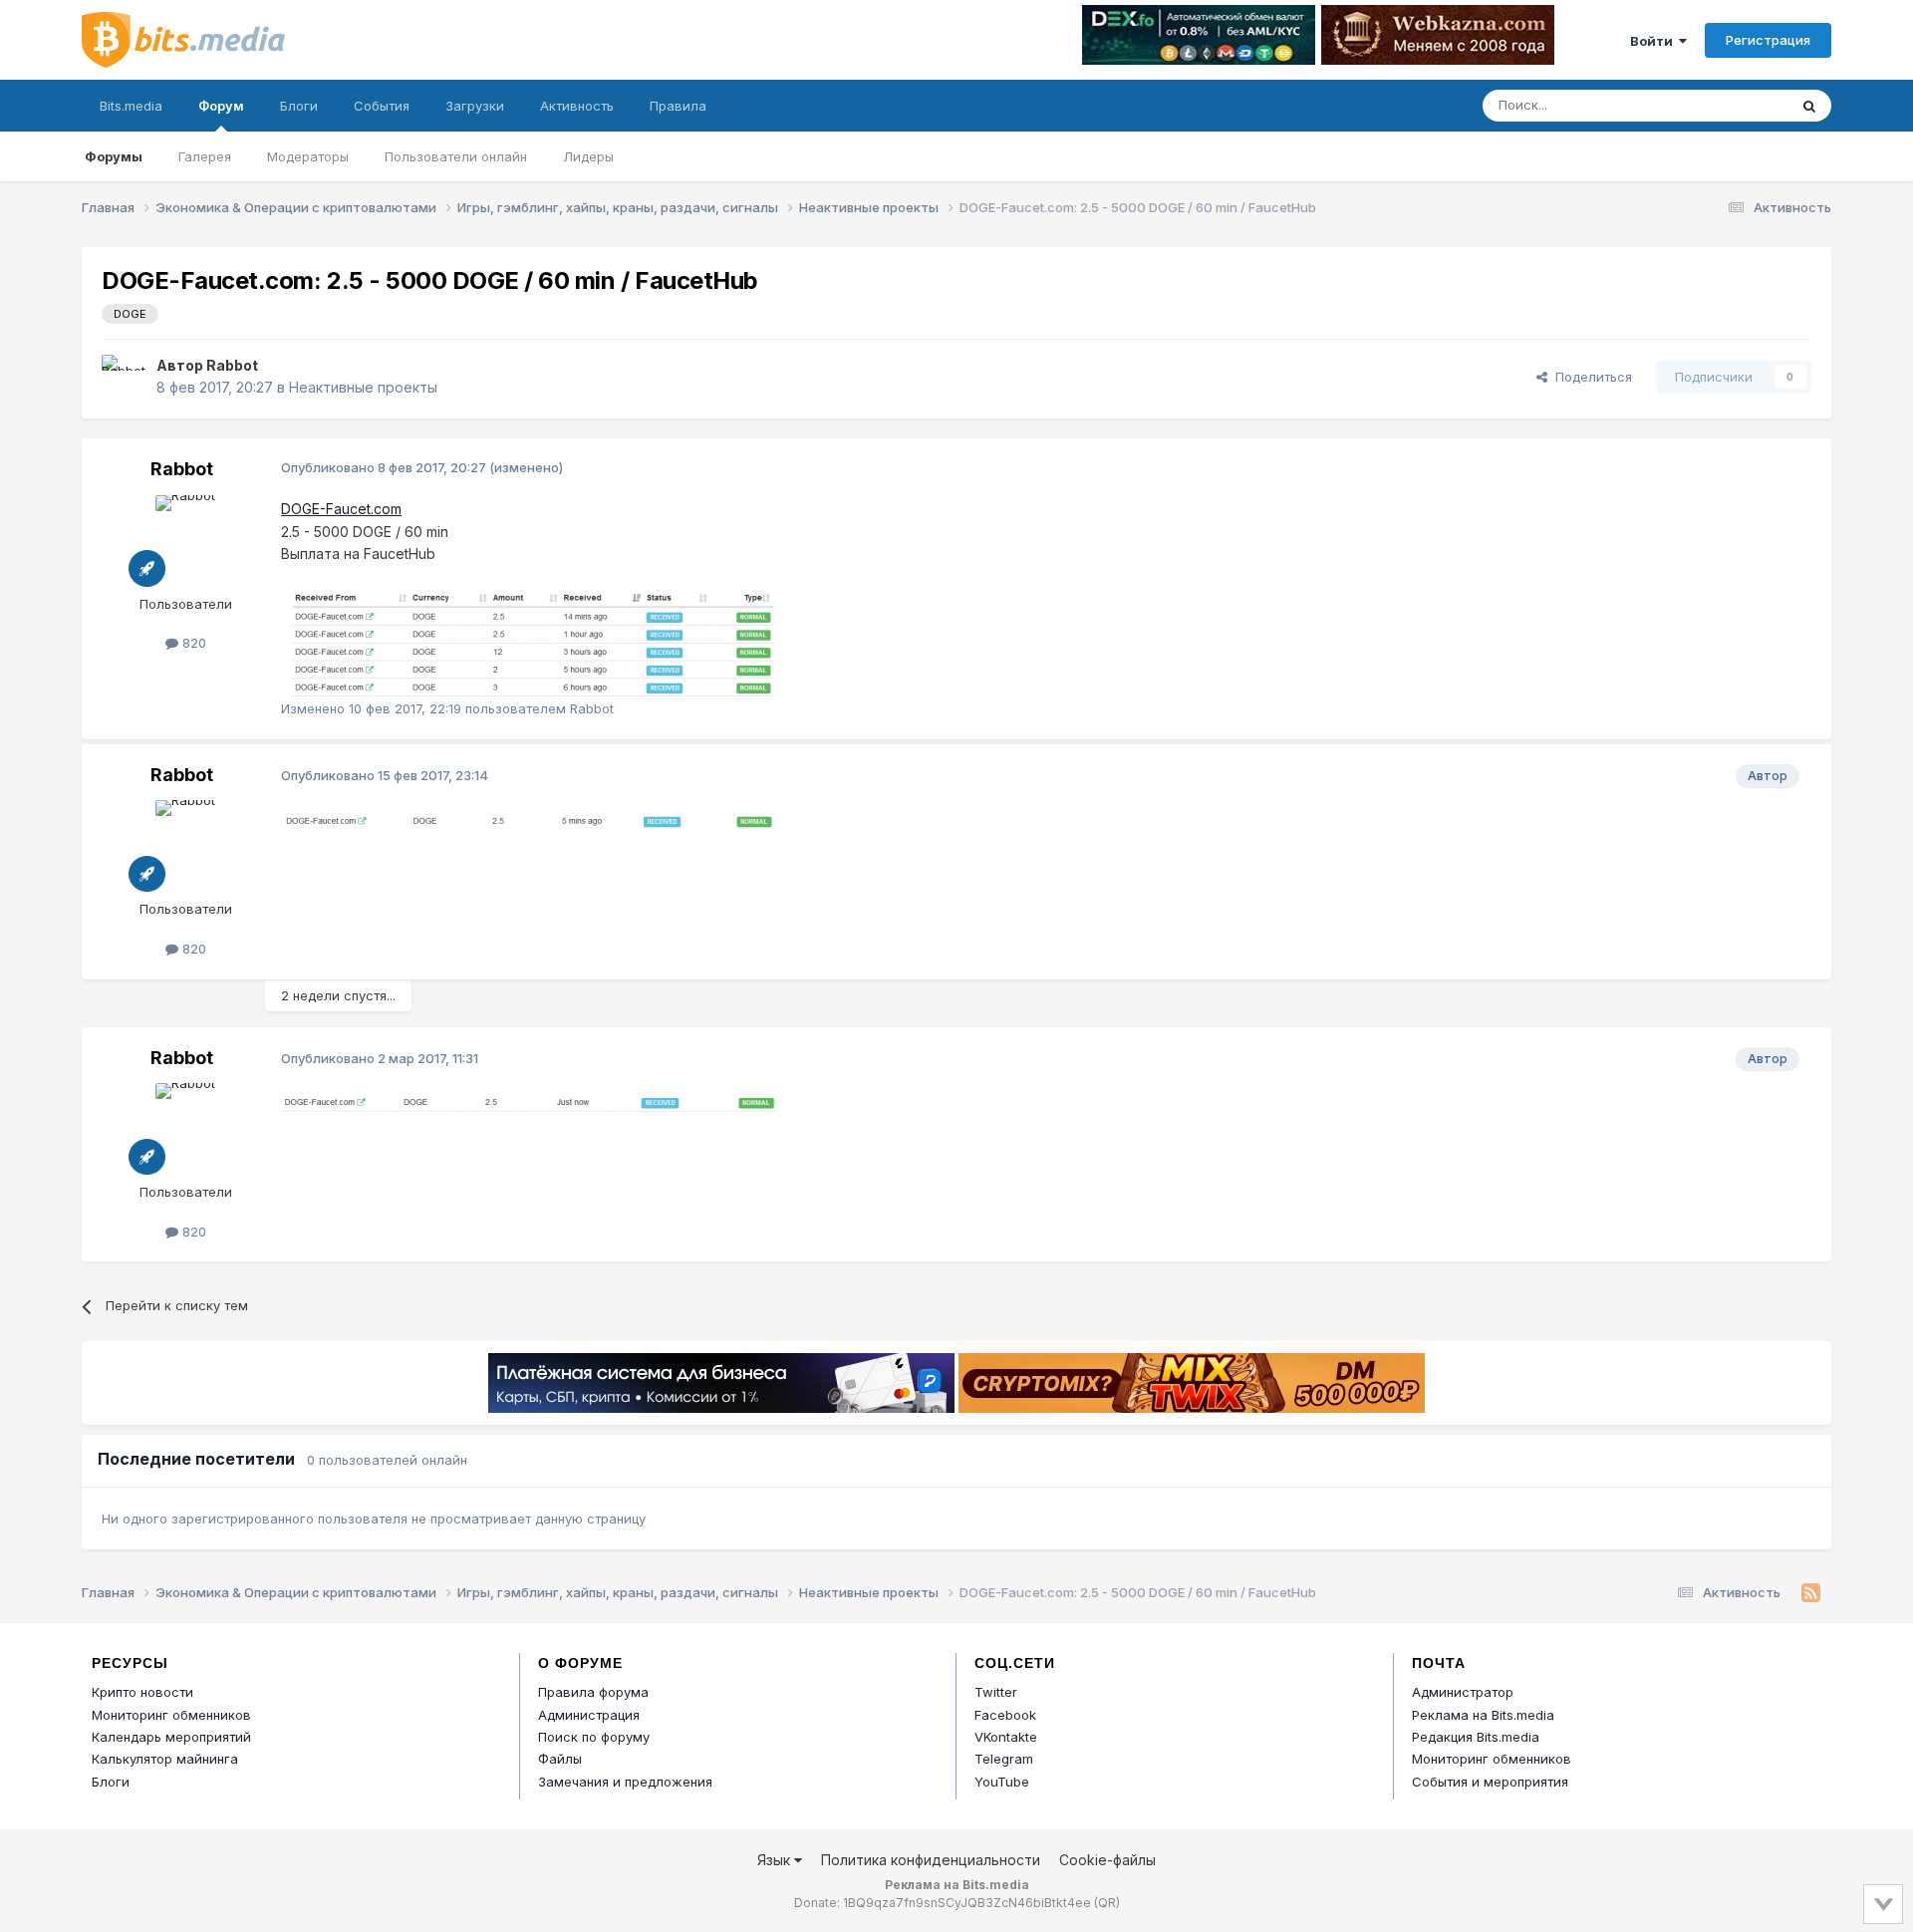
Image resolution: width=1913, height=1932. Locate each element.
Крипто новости (142, 1692)
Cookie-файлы (1107, 1860)
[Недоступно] (530, 641)
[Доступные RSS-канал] (1811, 1593)
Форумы (114, 156)
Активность (577, 106)
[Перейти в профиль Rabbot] (124, 377)
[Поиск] (1809, 106)
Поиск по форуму (594, 1737)
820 (192, 643)
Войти (1654, 41)
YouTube (1002, 1782)
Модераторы (308, 156)
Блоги (299, 106)
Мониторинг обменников (171, 1715)
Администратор (1463, 1692)
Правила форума (593, 1692)
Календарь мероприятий (171, 1737)
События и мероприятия (1490, 1782)
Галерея (205, 156)
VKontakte (1006, 1737)
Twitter (996, 1692)
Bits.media (131, 106)
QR (1107, 1903)
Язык (776, 1860)
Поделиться (1590, 377)
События (382, 106)
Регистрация (1768, 40)
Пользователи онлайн (456, 156)
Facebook (1005, 1715)
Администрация (589, 1715)
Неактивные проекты (363, 387)
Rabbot (232, 365)
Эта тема (1734, 105)
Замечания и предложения (625, 1782)
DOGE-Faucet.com (341, 509)
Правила (678, 106)
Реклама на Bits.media (1483, 1715)
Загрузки (475, 106)
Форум (221, 106)
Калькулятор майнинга (165, 1759)
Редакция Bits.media (1476, 1737)
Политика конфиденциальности (931, 1860)
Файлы (560, 1759)
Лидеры (588, 156)
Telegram (1004, 1759)
